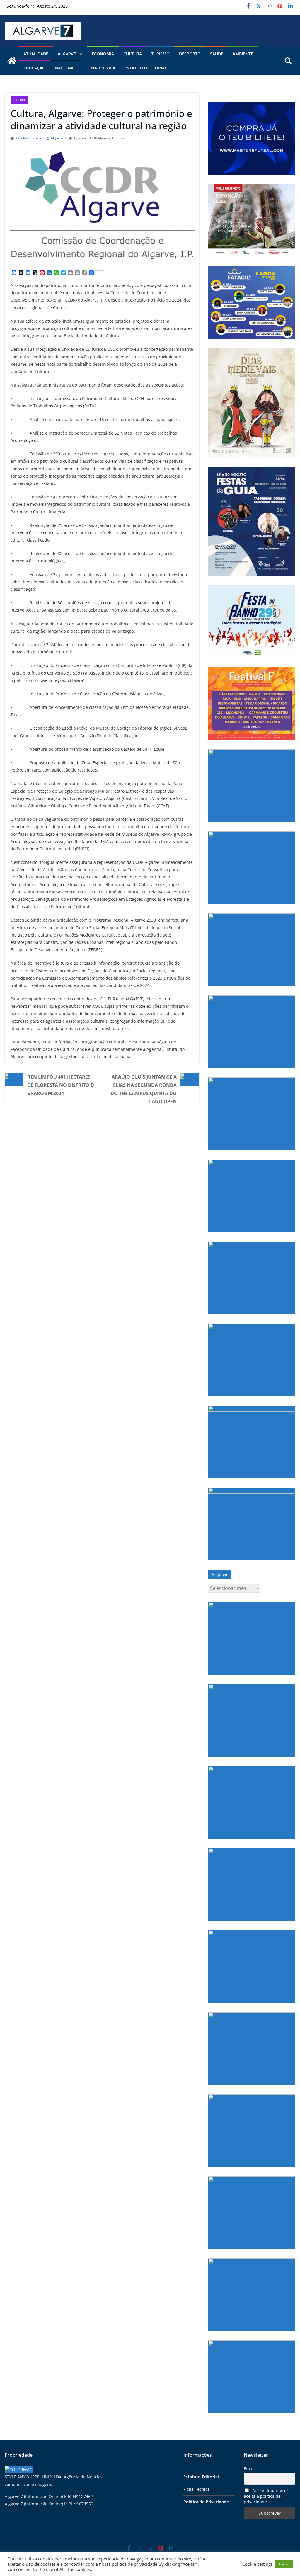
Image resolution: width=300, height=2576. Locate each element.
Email (249, 2469)
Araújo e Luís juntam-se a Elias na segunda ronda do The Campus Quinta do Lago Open (144, 1089)
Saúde (217, 54)
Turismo (160, 54)
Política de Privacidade (206, 2502)
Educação (34, 68)
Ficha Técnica (197, 2489)
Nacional (65, 68)
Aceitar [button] (284, 2564)
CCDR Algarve (99, 138)
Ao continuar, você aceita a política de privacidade (266, 2496)
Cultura (133, 54)
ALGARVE (67, 54)
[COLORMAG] (19, 2469)
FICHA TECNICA (100, 68)
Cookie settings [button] (258, 2564)
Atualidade (36, 54)
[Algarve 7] (12, 61)
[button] (79, 54)
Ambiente (243, 54)
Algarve (80, 138)
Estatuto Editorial (146, 68)
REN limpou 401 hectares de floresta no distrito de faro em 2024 (61, 1085)
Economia (103, 54)
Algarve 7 (58, 138)
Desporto (190, 54)
